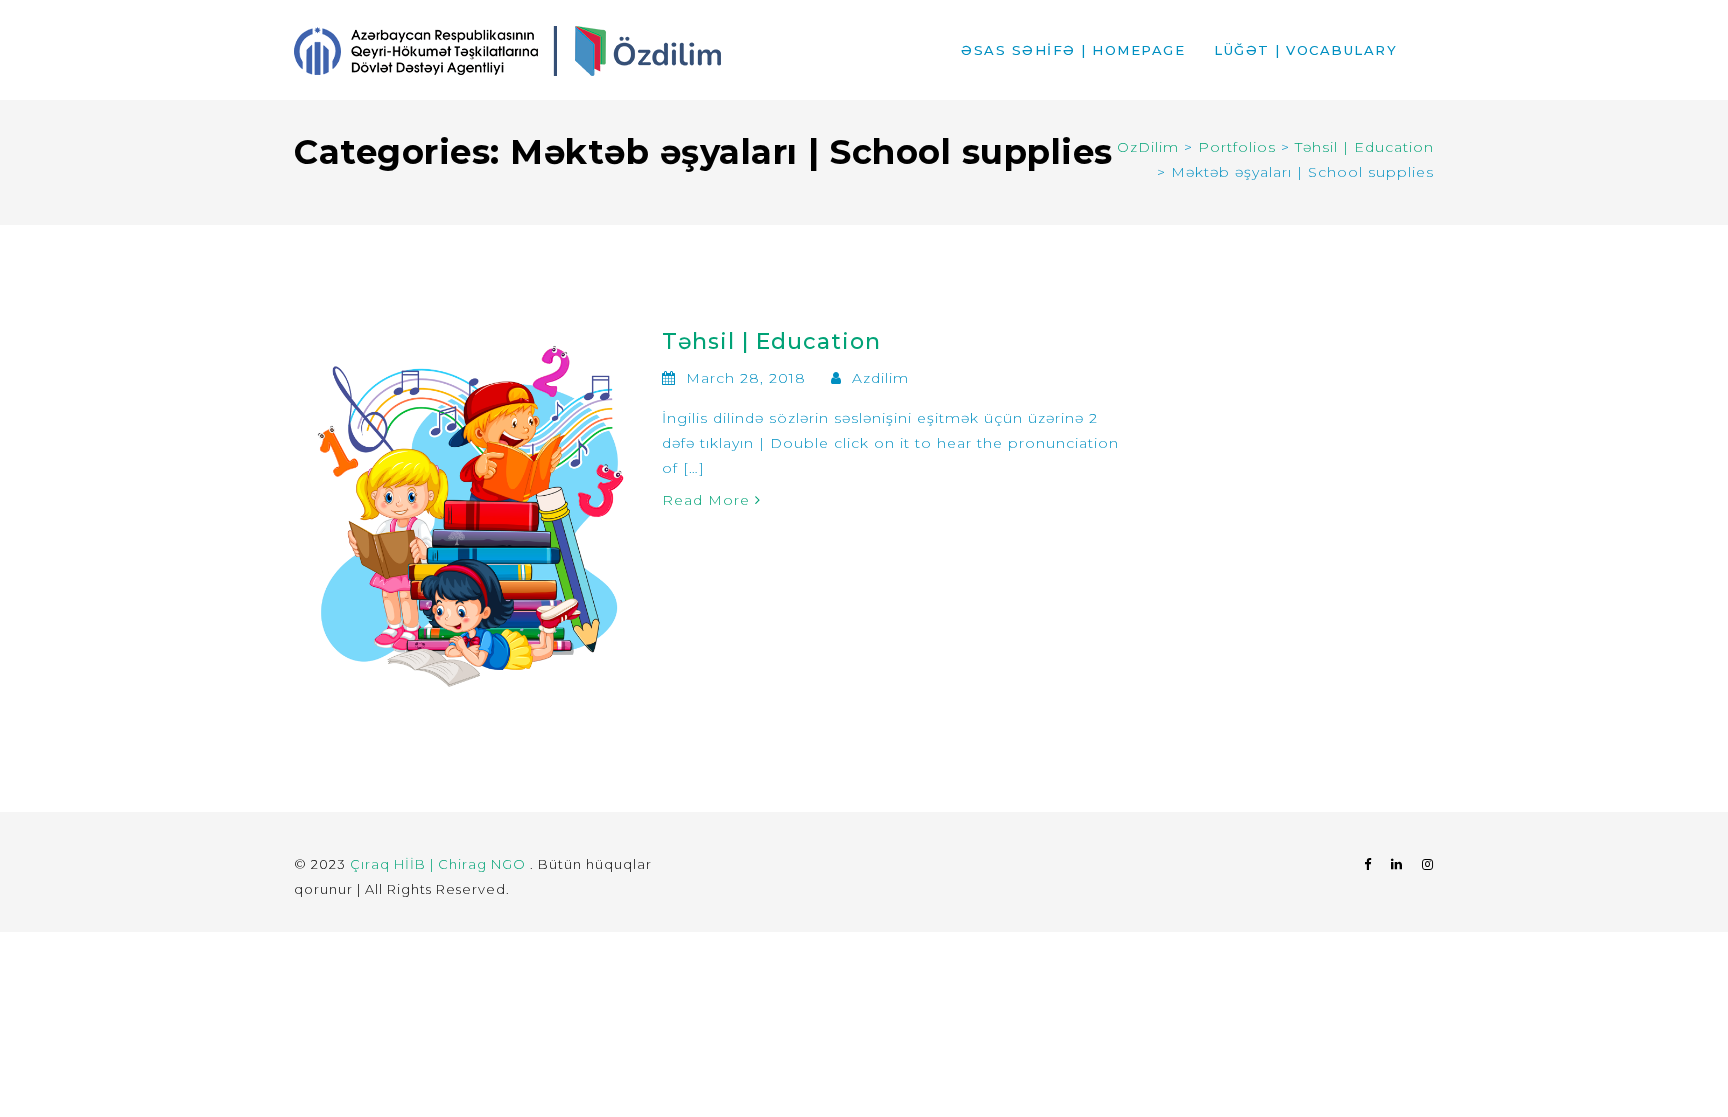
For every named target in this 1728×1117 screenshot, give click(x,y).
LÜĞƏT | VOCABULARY (1305, 50)
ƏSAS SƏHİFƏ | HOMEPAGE (1073, 50)
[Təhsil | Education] (470, 512)
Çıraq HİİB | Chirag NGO (440, 864)
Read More (708, 500)
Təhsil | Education (771, 341)
